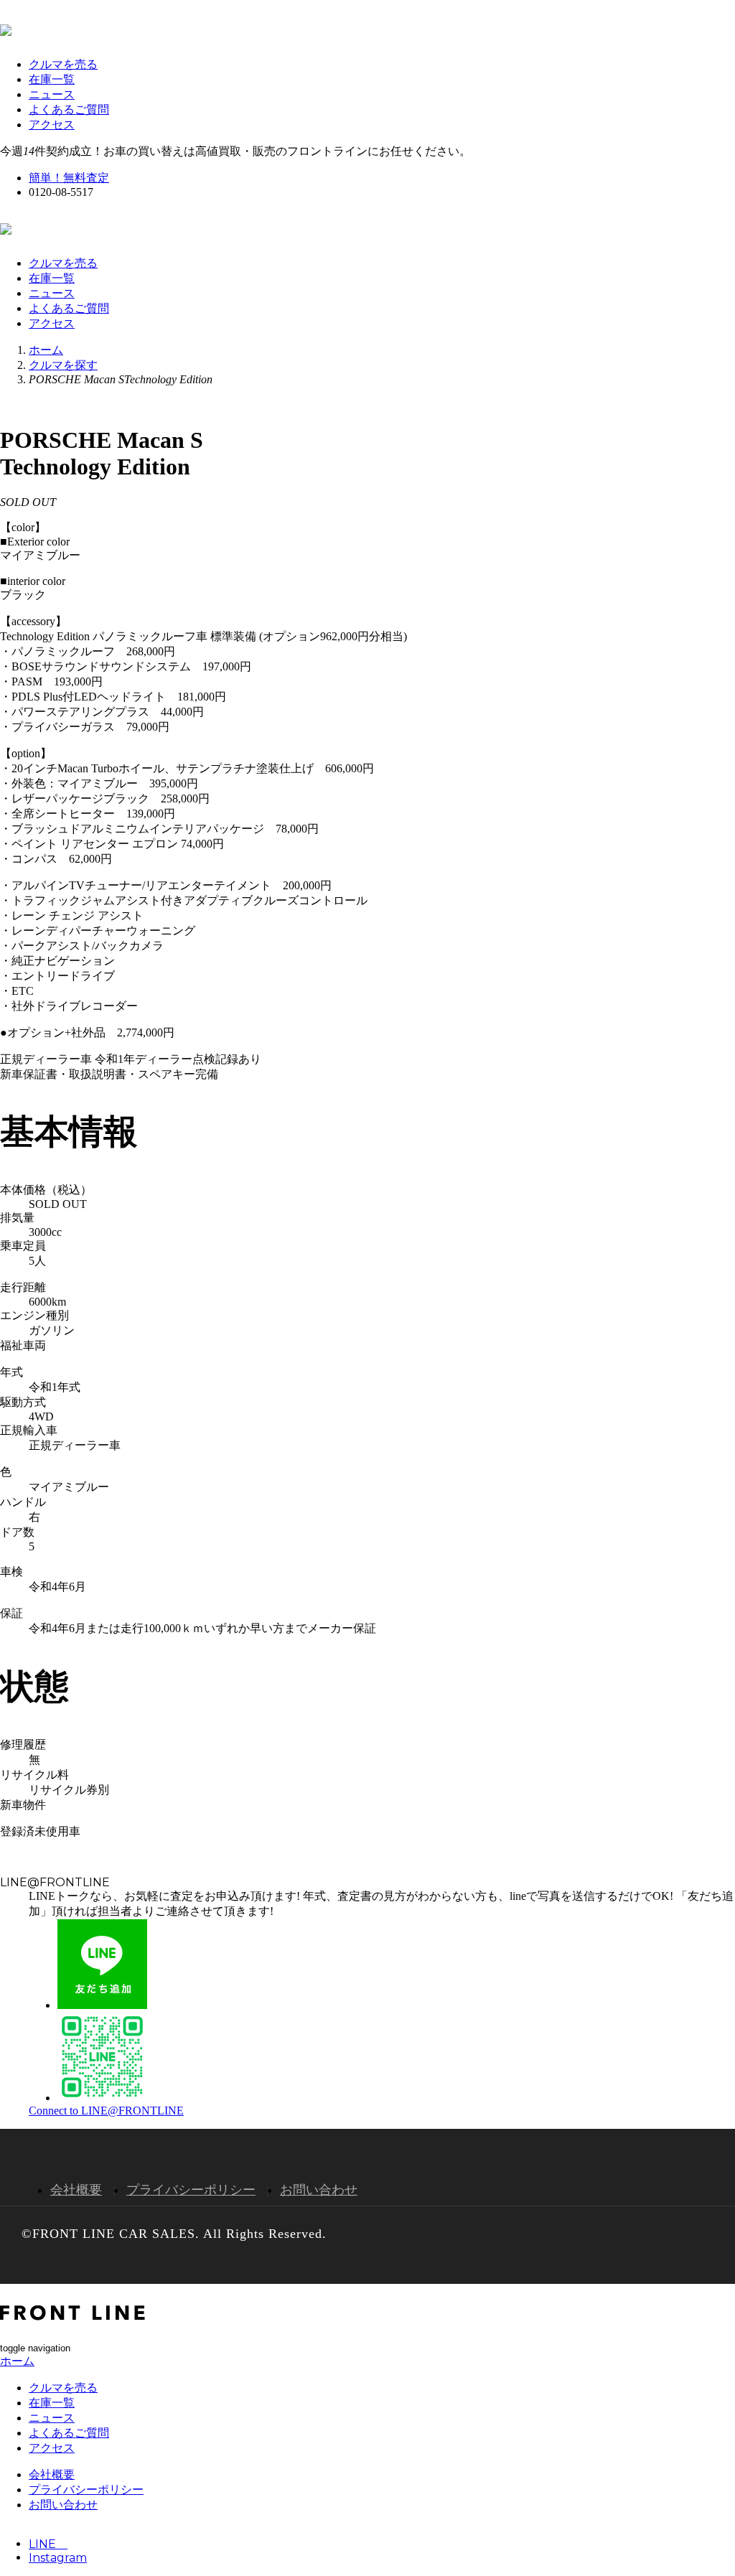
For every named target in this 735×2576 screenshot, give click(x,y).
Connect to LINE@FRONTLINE (106, 2111)
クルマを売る (63, 64)
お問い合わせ (319, 2190)
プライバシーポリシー (191, 2190)
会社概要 (76, 2190)
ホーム (46, 350)
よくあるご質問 (69, 109)
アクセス (52, 125)
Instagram (58, 2558)
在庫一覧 (52, 79)
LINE (48, 2544)
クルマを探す (63, 365)
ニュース (52, 94)
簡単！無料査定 (69, 178)
